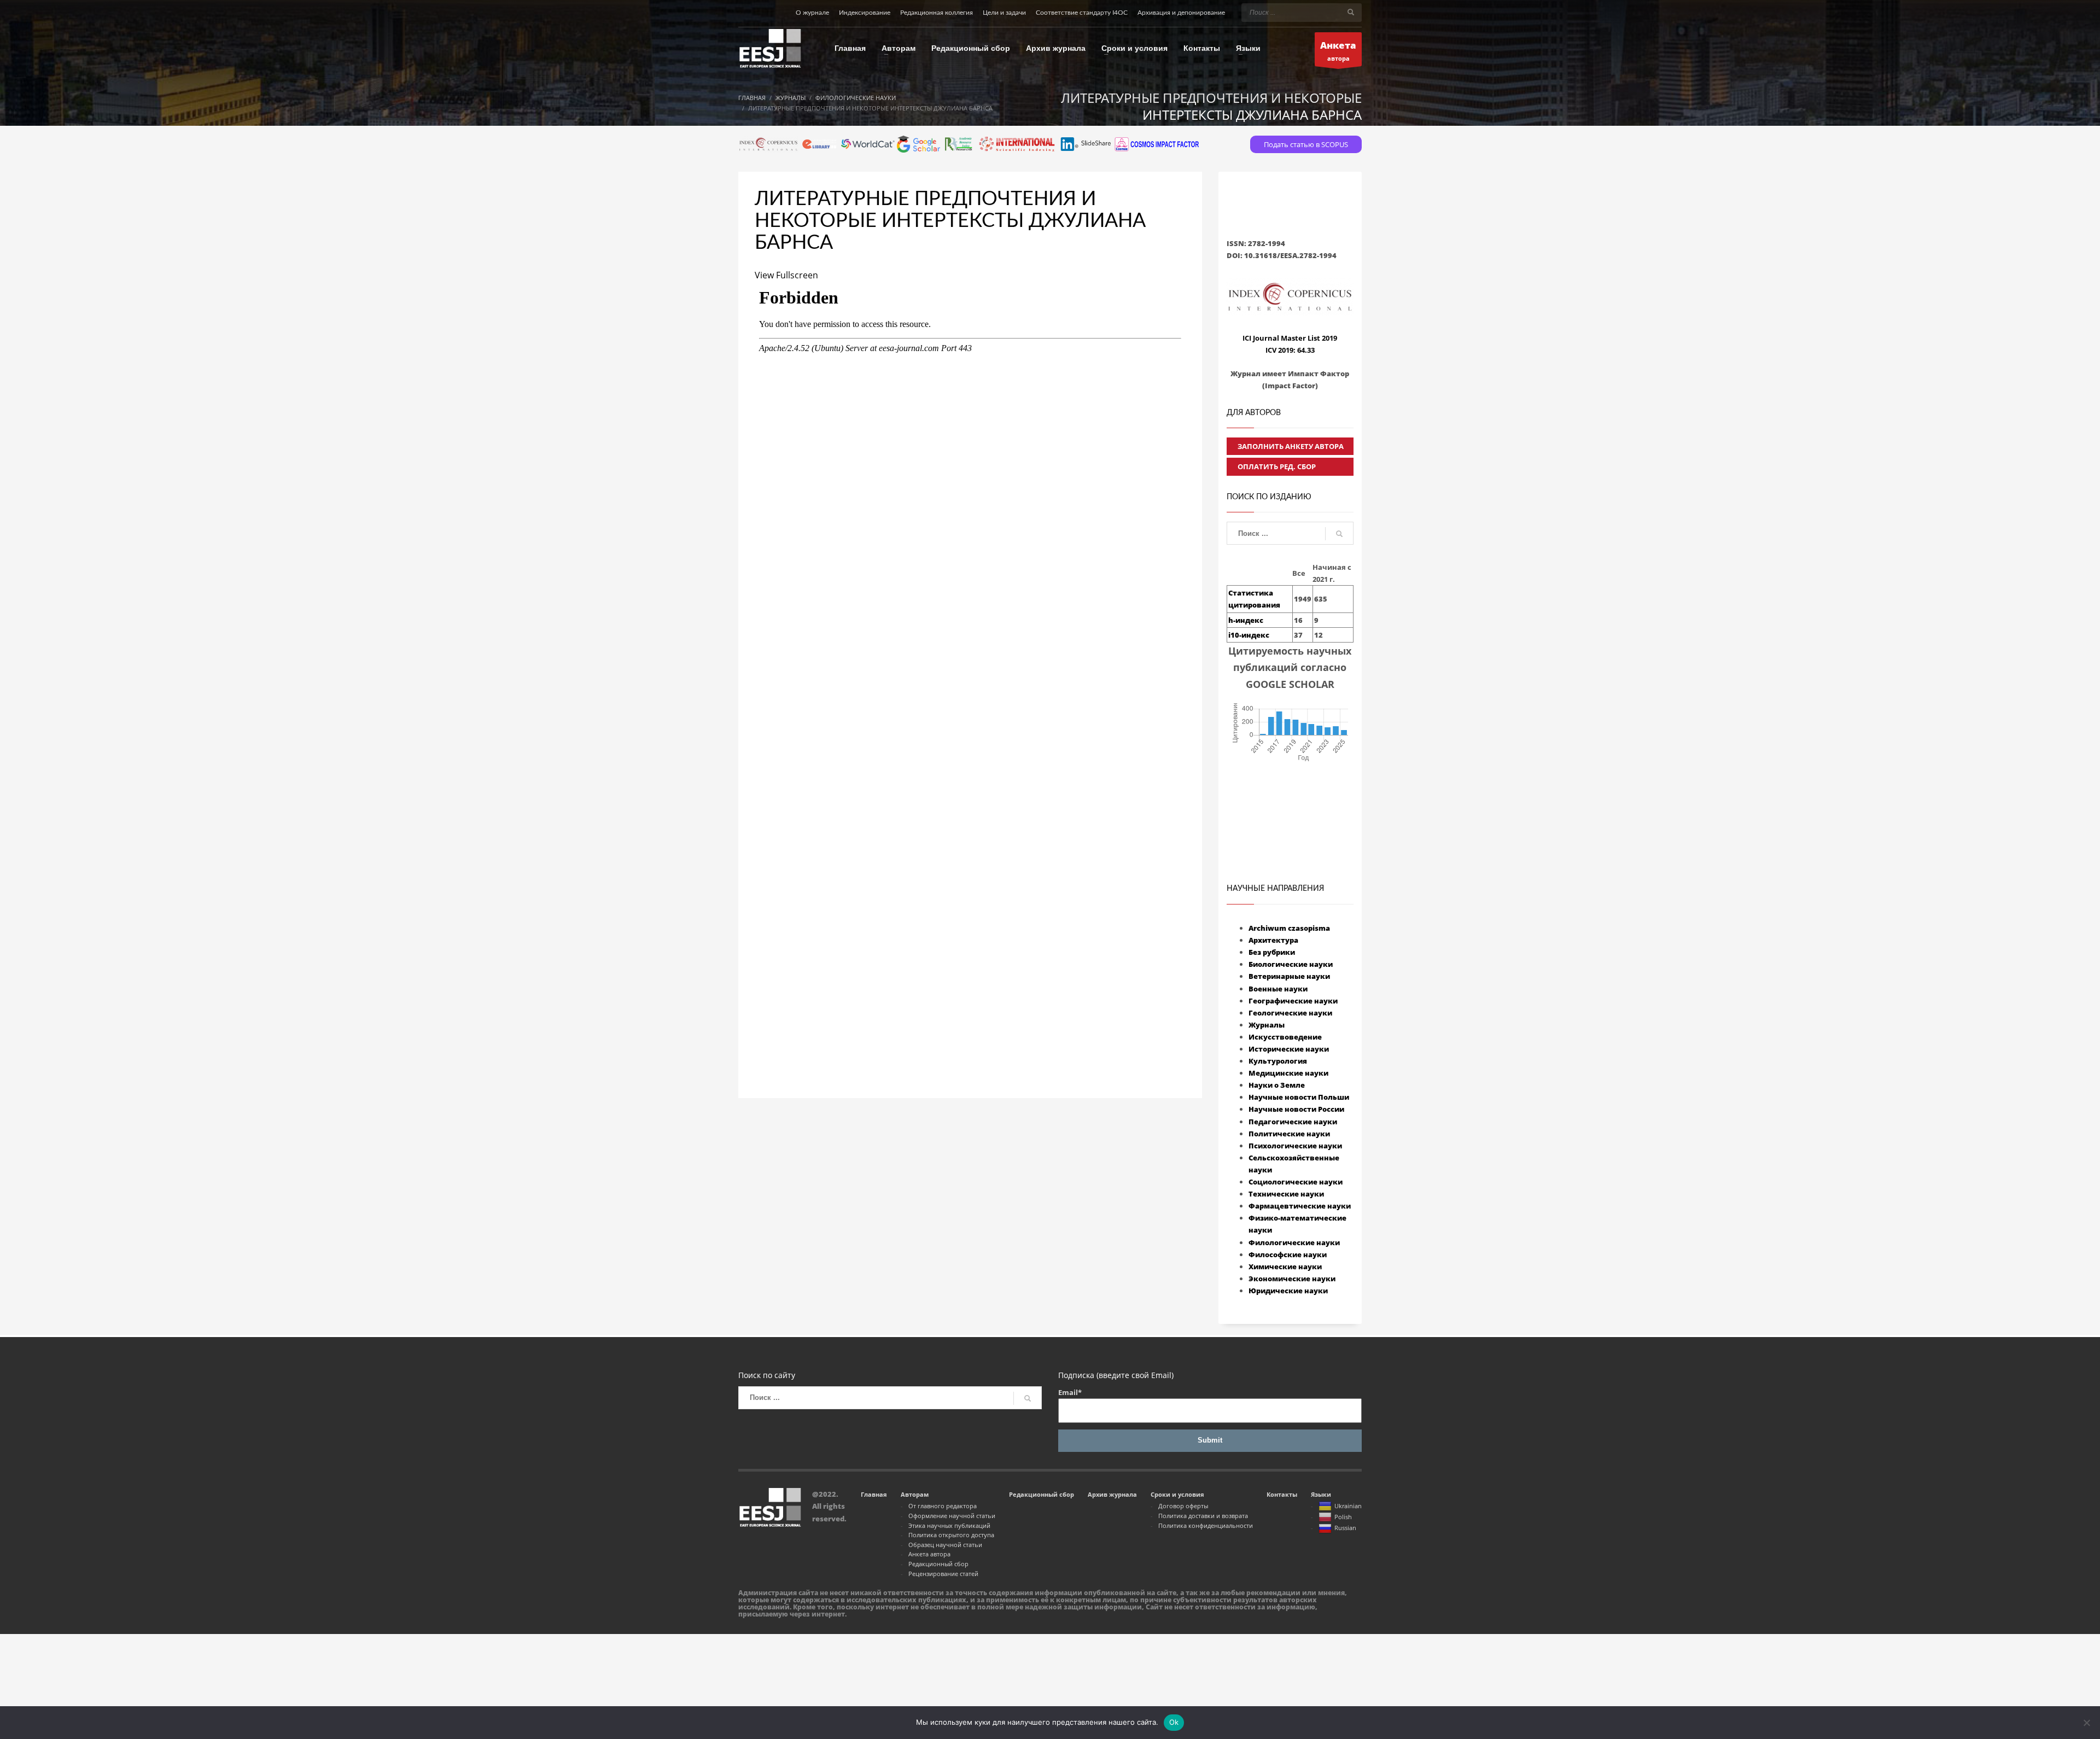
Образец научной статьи (945, 1545)
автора (1338, 51)
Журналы (1267, 1025)
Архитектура (1273, 940)
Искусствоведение (1285, 1037)
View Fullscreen (786, 275)
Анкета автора (929, 1554)
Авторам (915, 1494)
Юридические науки (1288, 1291)
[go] (1351, 12)
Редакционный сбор (938, 1564)
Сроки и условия (1177, 1494)
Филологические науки (1294, 1242)
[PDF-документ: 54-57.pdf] (970, 655)
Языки (1321, 1494)
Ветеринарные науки (1289, 976)
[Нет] (2086, 1723)
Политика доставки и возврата (1203, 1516)
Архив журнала (1112, 1494)
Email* (1070, 1392)
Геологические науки (1290, 1013)
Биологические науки (1291, 964)
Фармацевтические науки (1300, 1206)
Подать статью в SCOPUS (1306, 144)
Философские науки (1288, 1254)
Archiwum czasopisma (1289, 928)
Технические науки (1286, 1194)
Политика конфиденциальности (1206, 1525)
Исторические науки (1289, 1049)
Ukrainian (1348, 1506)
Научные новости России (1296, 1109)
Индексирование (865, 13)
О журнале (812, 13)
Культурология (1278, 1061)
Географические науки (1293, 1001)
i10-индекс (1249, 635)
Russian (1345, 1528)
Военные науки (1278, 989)
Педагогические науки (1293, 1122)
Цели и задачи (1004, 13)
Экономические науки (1292, 1279)
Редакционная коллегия (937, 13)
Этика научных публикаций (949, 1525)
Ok (1174, 1722)
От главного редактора (943, 1506)
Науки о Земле (1277, 1085)
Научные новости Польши (1299, 1097)
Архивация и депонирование (1181, 13)
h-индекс (1246, 620)
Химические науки (1285, 1267)
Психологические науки (1295, 1146)
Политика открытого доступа (951, 1535)
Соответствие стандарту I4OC (1082, 13)
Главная (874, 1494)
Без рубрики (1272, 952)
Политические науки (1289, 1134)
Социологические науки (1296, 1182)
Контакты (1282, 1494)
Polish (1343, 1517)
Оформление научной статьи (952, 1516)
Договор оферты (1183, 1506)
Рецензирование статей (943, 1574)
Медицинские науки (1288, 1073)
